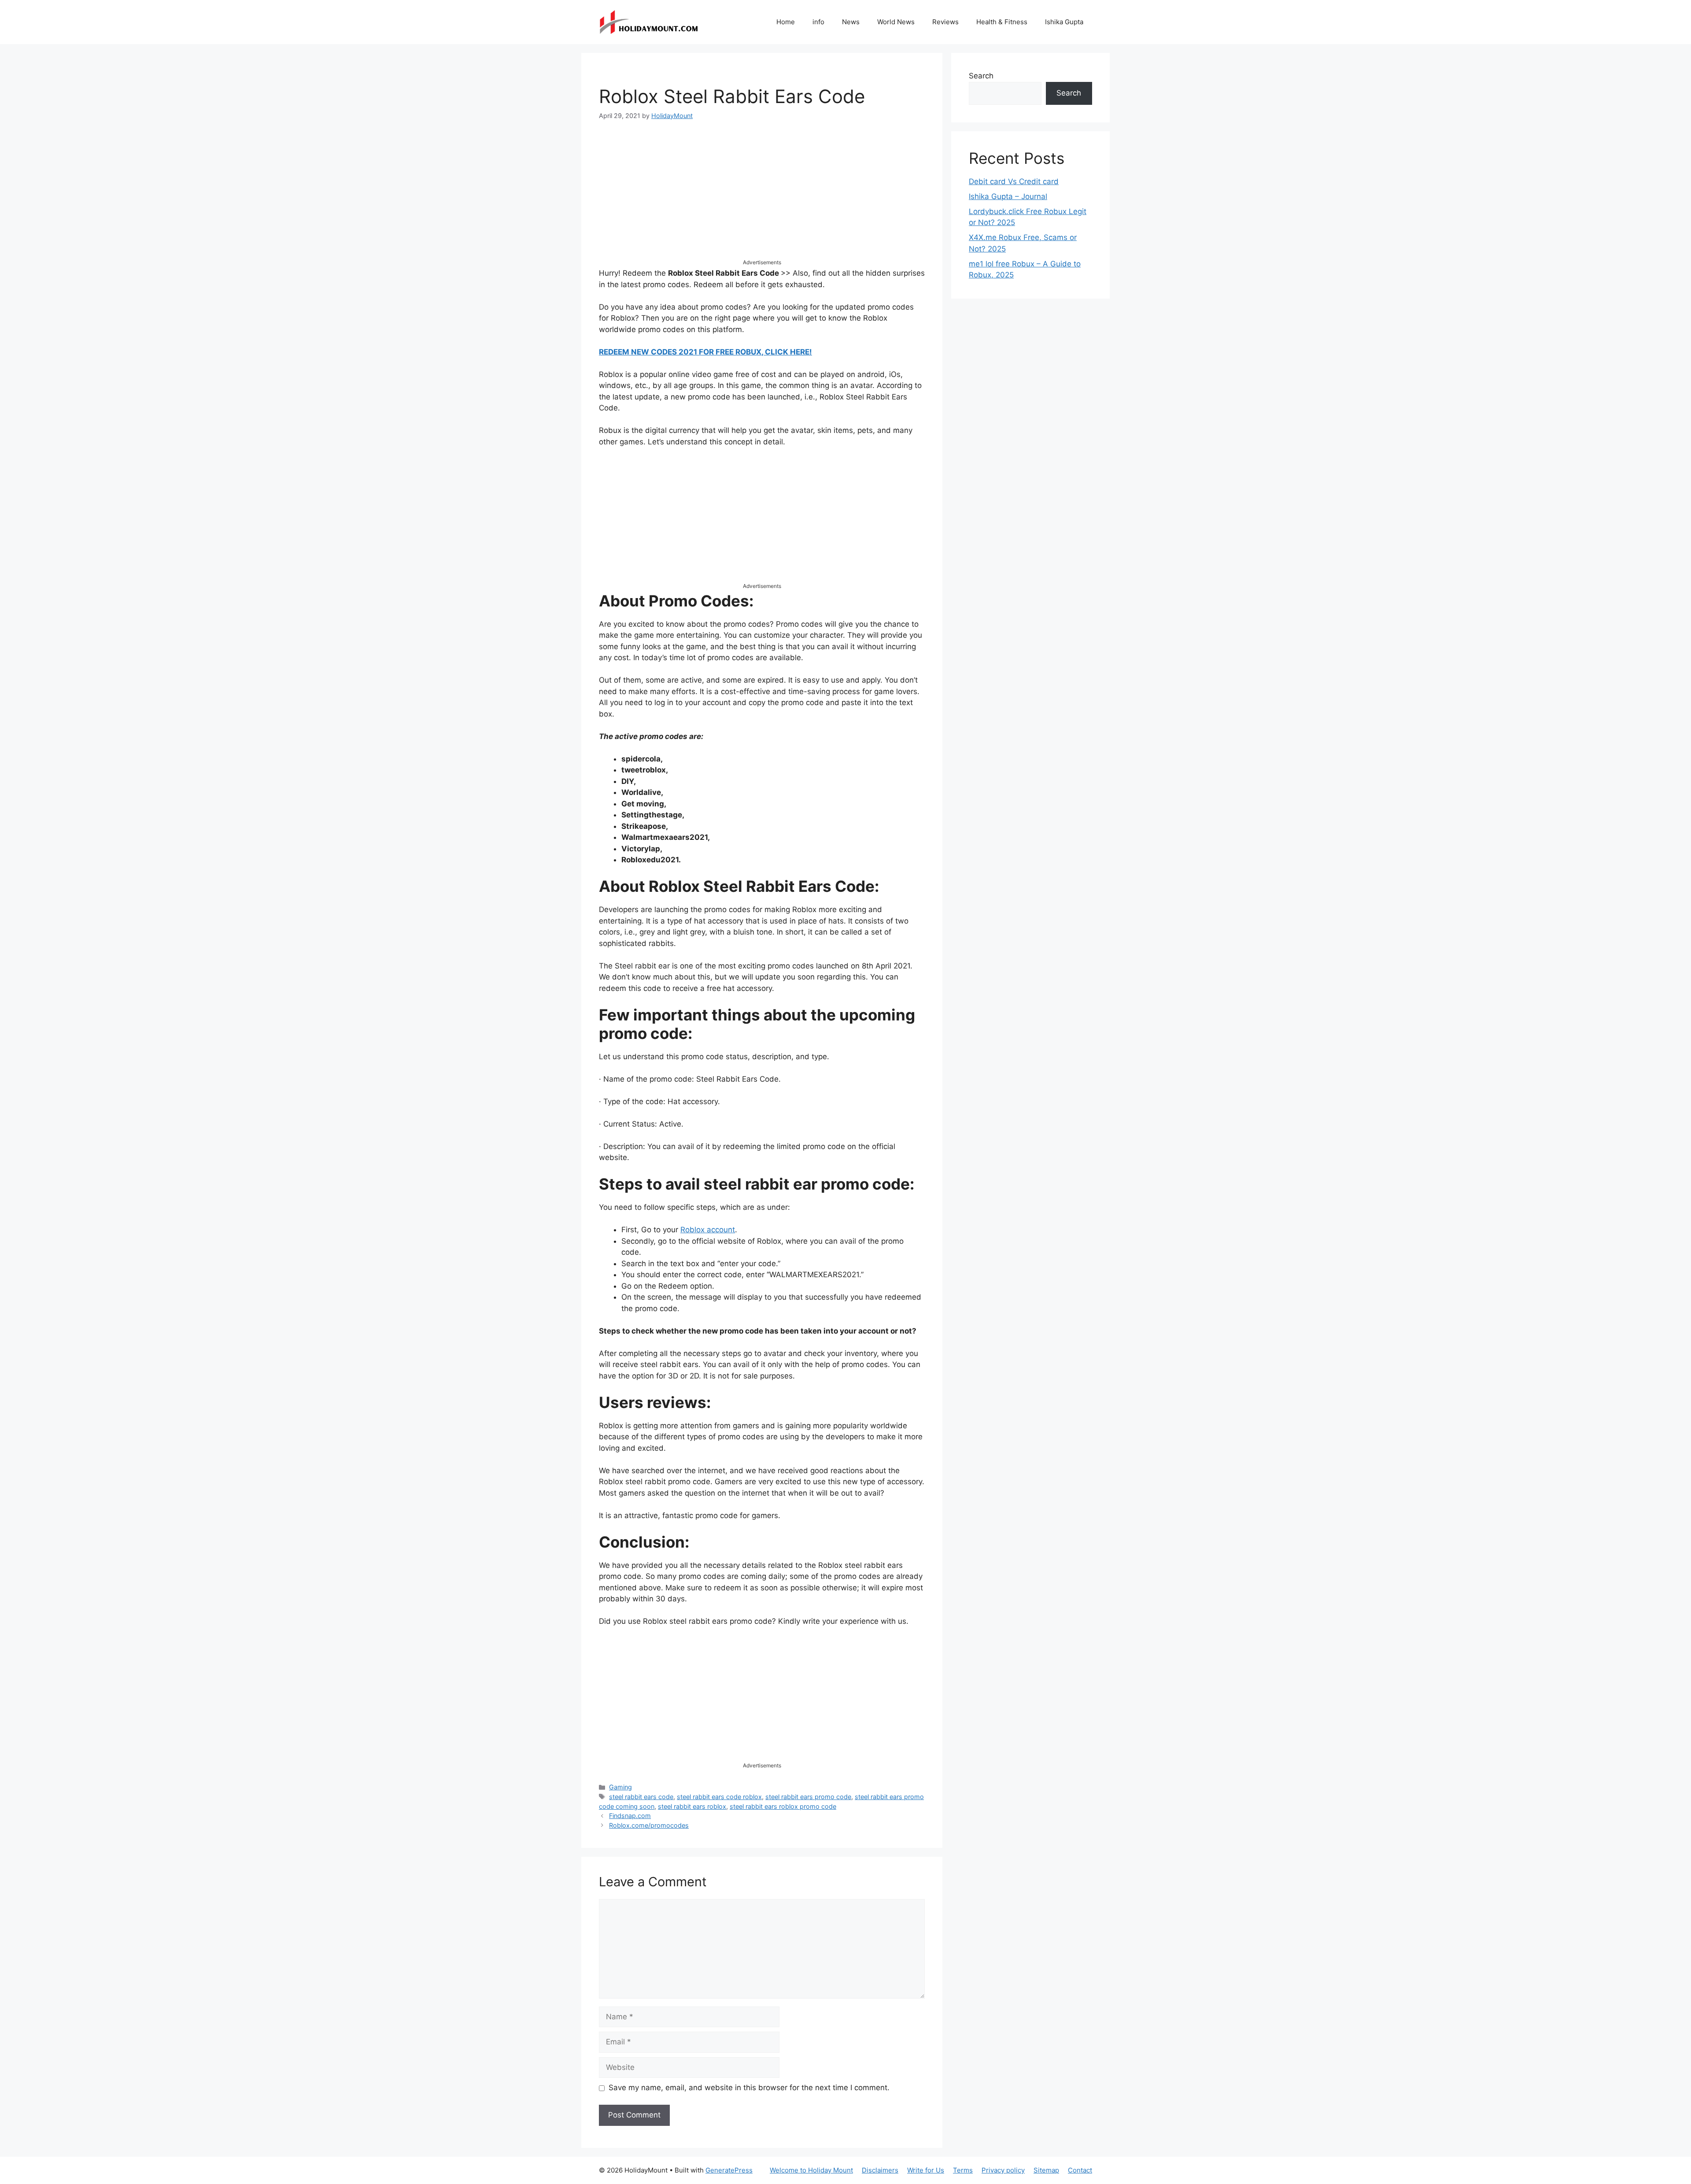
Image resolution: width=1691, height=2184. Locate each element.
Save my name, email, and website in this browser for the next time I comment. (749, 2088)
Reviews (945, 22)
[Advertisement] (762, 197)
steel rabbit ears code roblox (719, 1797)
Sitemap (1046, 2170)
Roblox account (708, 1230)
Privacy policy (1003, 2170)
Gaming (620, 1787)
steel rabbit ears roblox (692, 1806)
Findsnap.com (630, 1816)
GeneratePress (729, 2170)
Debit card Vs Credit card (1014, 181)
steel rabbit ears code (641, 1797)
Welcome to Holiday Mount (811, 2170)
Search (981, 76)
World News (896, 22)
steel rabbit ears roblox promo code (783, 1806)
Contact (1080, 2170)
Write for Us (926, 2170)
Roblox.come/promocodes (649, 1825)
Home (786, 22)
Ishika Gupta (1064, 22)
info (818, 22)
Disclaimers (880, 2170)
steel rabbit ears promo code (808, 1797)
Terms (963, 2170)
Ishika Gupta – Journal (1008, 196)
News (851, 22)
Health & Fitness (1002, 22)
